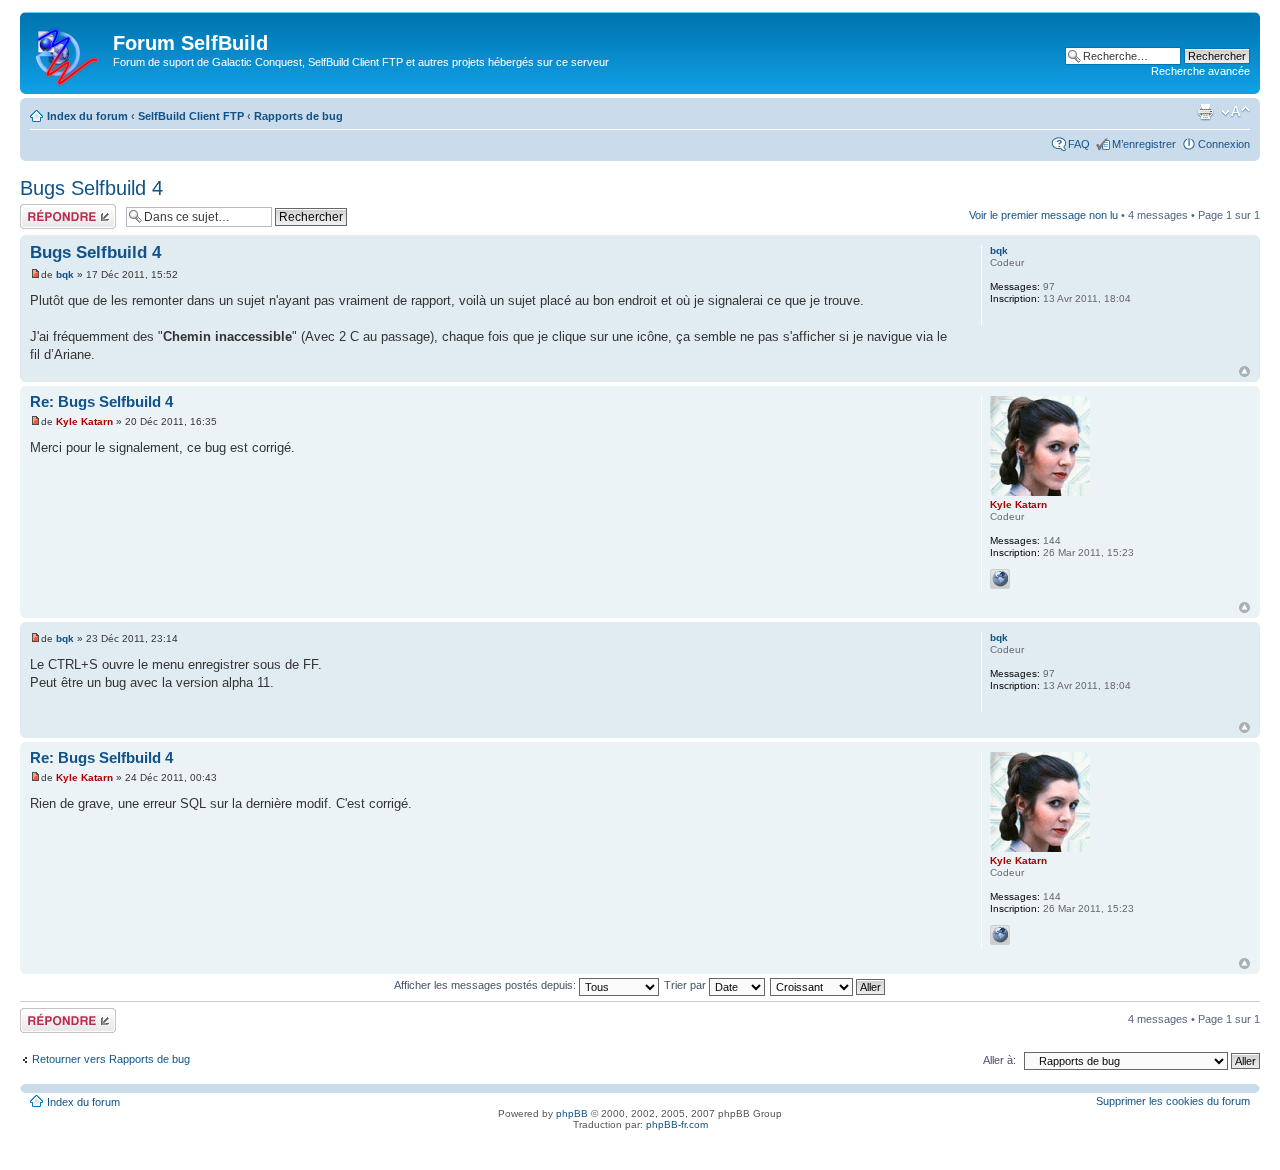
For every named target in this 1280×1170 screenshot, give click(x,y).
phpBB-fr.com (677, 1124)
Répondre (44, 210)
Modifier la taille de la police (1235, 112)
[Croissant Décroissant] (828, 985)
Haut (1244, 371)
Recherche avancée (1200, 71)
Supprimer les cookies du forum (1173, 1101)
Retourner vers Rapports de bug (111, 1059)
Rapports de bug (298, 116)
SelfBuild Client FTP (191, 116)
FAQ (1079, 144)
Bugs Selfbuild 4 (91, 188)
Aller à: (999, 1060)
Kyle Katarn (84, 421)
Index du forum (87, 116)
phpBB (572, 1113)
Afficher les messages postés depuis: (486, 985)
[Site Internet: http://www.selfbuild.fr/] (1000, 579)
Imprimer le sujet (1205, 112)
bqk (65, 274)
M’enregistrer (1144, 144)
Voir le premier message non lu (1043, 215)
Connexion (1224, 144)
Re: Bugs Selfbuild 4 (101, 401)
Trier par (686, 985)
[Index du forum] (69, 53)
